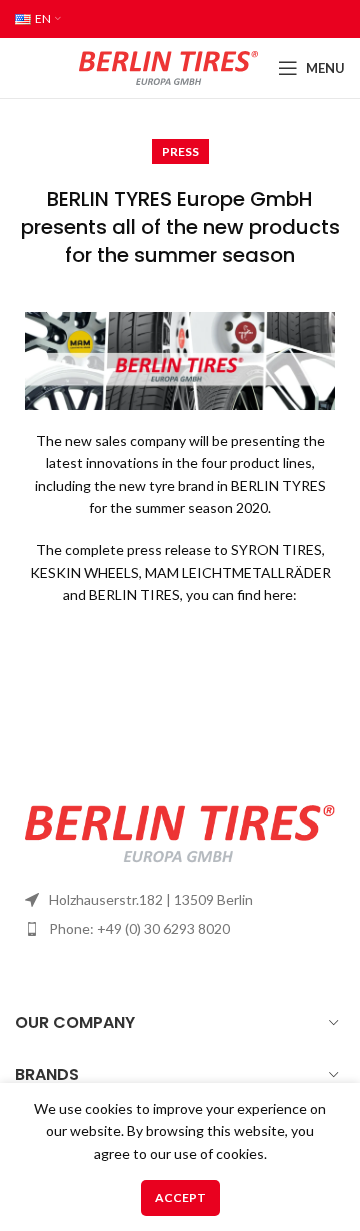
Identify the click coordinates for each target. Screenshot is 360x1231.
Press (180, 151)
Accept (180, 1197)
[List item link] (180, 929)
